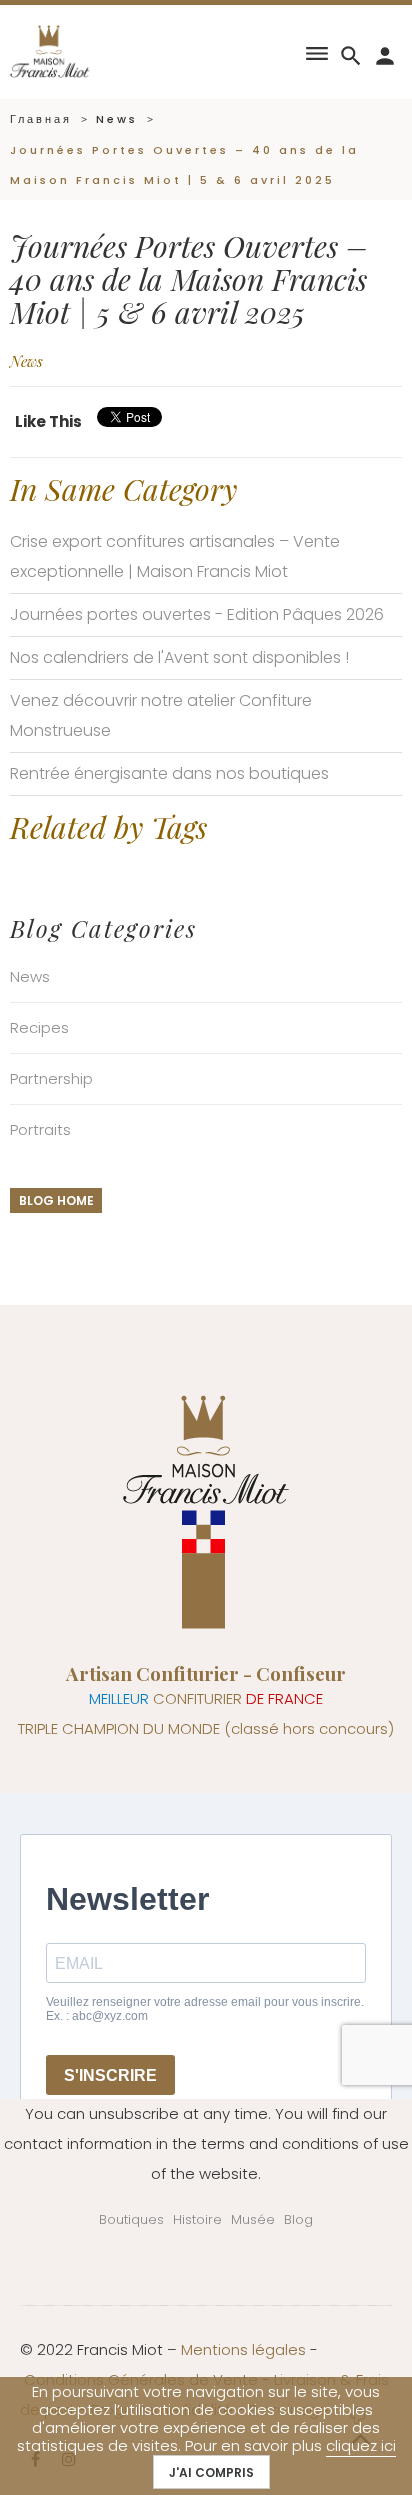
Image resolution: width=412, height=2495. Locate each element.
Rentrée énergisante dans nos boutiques (169, 773)
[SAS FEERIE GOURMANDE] (50, 50)
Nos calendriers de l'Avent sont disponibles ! (179, 657)
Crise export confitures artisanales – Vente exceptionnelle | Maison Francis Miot (175, 556)
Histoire (197, 2219)
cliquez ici (361, 2445)
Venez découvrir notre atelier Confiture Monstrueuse (161, 715)
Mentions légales (243, 2349)
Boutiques (131, 2219)
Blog (298, 2219)
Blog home (56, 1200)
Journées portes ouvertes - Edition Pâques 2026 (197, 614)
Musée (253, 2219)
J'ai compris (211, 2472)
